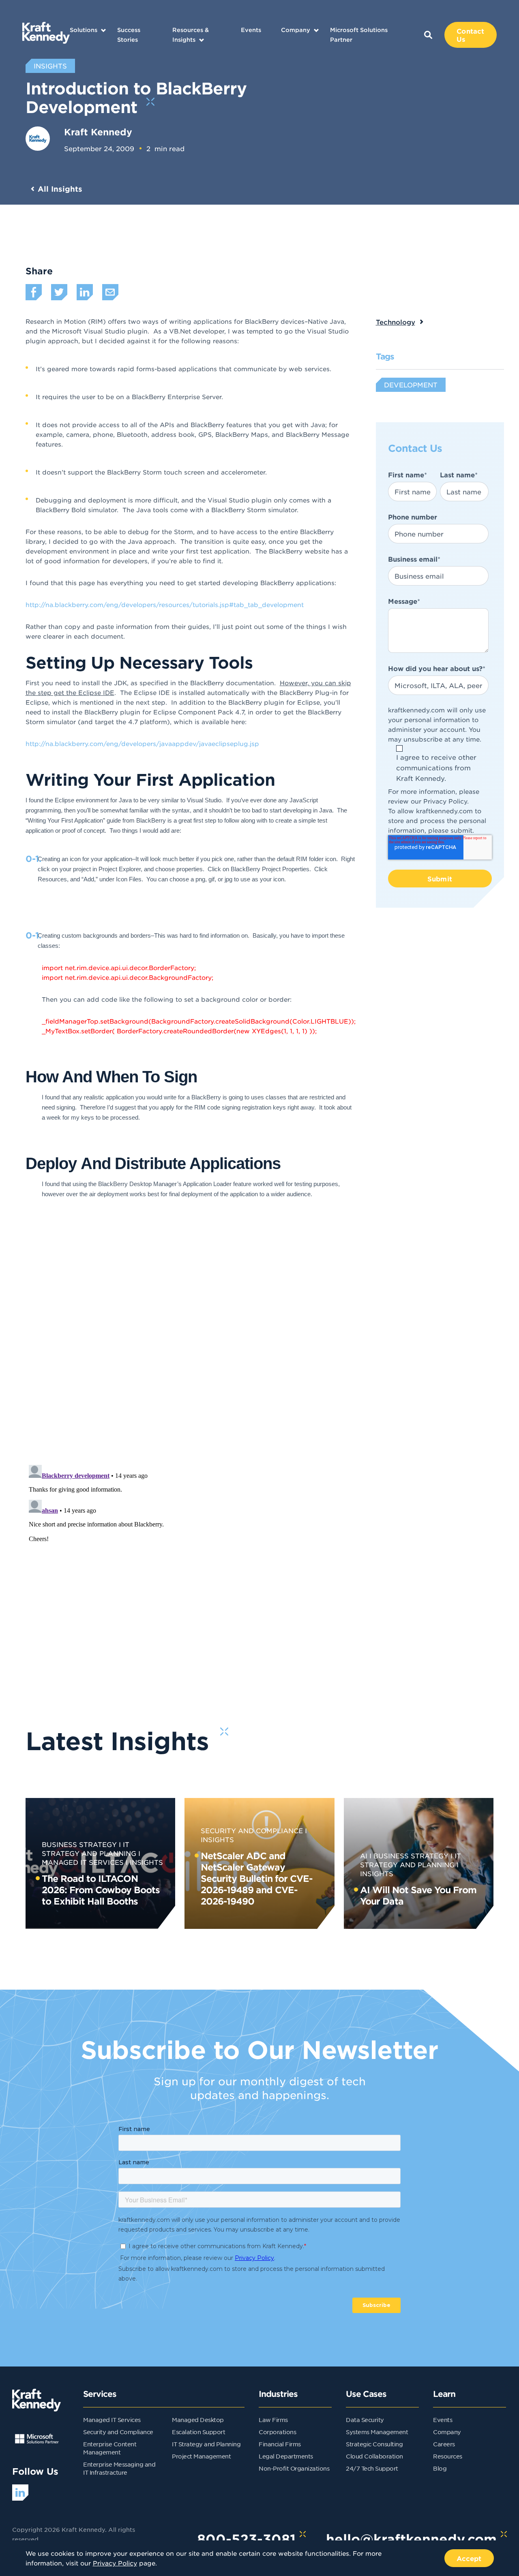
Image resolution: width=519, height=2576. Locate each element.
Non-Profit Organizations (294, 2468)
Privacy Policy (445, 801)
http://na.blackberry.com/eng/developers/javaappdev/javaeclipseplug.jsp (142, 743)
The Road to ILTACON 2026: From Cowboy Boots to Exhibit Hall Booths (101, 1890)
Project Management (201, 2456)
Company (296, 30)
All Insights (60, 189)
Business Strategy (79, 1844)
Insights (146, 1862)
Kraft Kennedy (98, 132)
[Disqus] (260, 1353)
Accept (469, 2558)
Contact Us (470, 35)
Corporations (277, 2432)
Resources (448, 2456)
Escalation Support (198, 2432)
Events (251, 30)
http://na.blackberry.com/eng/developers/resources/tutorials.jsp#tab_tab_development (165, 604)
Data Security (365, 2420)
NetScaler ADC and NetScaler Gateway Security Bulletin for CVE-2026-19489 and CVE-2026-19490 (257, 1878)
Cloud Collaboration (374, 2456)
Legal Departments (286, 2456)
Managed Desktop (198, 2420)
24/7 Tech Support (372, 2468)
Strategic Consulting (374, 2444)
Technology (396, 322)
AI (364, 1856)
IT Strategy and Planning (206, 2444)
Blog (440, 2468)
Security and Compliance (252, 1830)
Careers (444, 2444)
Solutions (84, 30)
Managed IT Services (112, 2420)
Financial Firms (280, 2444)
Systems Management (377, 2432)
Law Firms (273, 2420)
